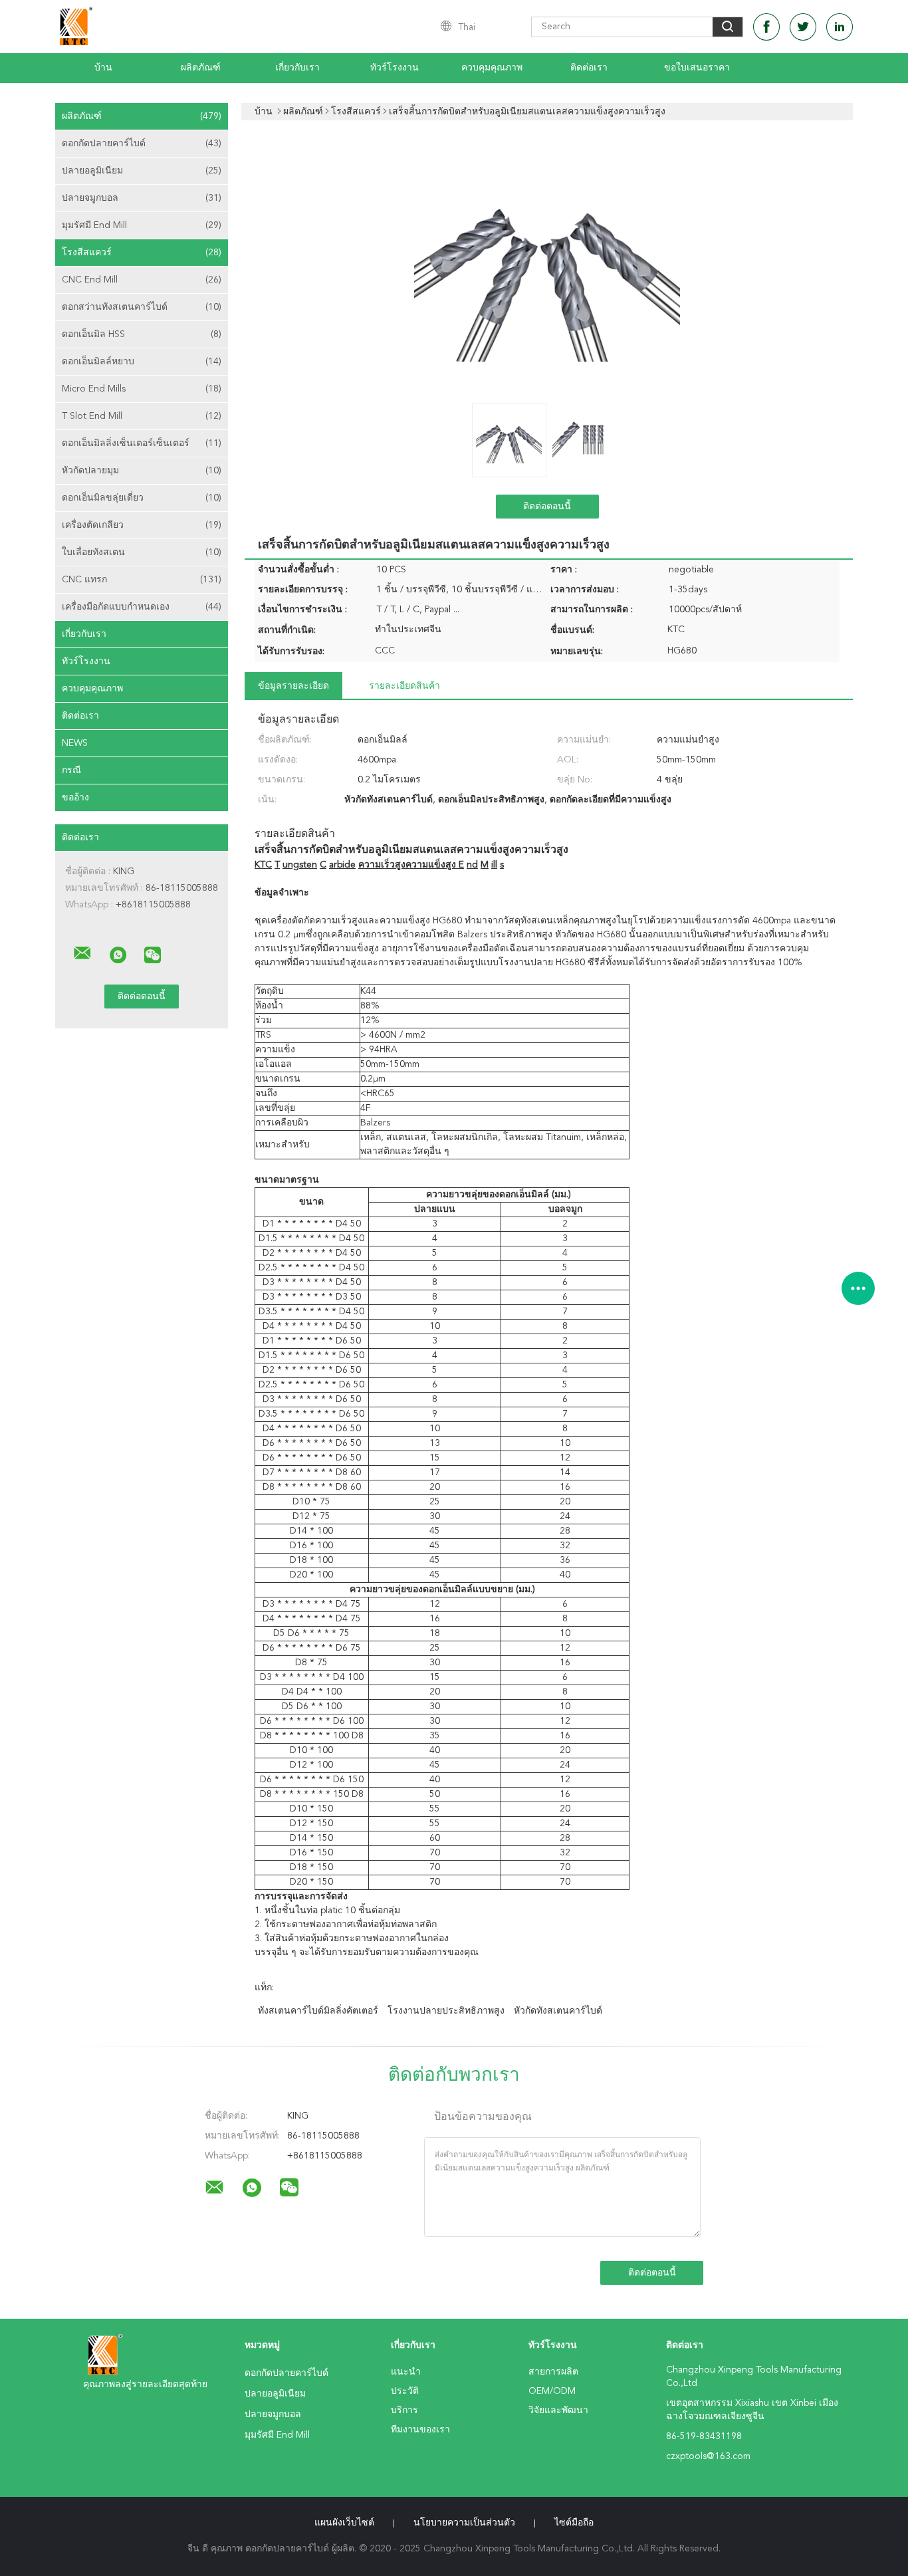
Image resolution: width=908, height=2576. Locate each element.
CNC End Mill (142, 280)
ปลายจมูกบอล (142, 198)
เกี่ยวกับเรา (297, 68)
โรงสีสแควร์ (142, 253)
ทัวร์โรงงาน (395, 68)
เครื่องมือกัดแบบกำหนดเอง (142, 607)
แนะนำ (406, 2372)
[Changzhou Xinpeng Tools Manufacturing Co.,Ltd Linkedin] (840, 27)
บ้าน (103, 68)
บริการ (404, 2410)
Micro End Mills (142, 389)
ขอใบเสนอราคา (697, 68)
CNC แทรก (142, 580)
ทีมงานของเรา (420, 2430)
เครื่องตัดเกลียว (142, 525)
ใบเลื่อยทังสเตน (142, 552)
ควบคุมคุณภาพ (492, 68)
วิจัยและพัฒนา (558, 2410)
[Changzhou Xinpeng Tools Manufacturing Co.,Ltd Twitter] (803, 27)
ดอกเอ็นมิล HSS (142, 334)
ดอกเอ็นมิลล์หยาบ (142, 362)
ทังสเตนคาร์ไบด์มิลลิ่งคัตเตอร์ (318, 2011)
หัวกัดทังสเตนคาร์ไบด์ (558, 2011)
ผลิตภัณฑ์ (201, 68)
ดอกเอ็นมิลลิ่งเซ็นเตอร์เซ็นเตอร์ (142, 443)
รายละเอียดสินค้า (404, 686)
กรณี (71, 770)
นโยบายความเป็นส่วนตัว (464, 2523)
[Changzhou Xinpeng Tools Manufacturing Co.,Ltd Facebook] (766, 27)
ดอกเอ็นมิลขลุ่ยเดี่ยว (142, 498)
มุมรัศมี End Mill (142, 225)
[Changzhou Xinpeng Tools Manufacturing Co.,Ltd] (82, 953)
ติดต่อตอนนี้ (547, 507)
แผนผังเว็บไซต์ (344, 2523)
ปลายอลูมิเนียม (142, 171)
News (75, 743)
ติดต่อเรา (589, 68)
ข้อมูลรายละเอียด (293, 686)
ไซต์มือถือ (574, 2523)
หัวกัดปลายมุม (142, 471)
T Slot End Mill (142, 416)
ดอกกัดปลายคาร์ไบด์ (142, 144)
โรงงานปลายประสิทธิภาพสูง (446, 2011)
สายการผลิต (553, 2372)
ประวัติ (405, 2391)
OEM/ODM (552, 2391)
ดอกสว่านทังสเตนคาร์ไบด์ (142, 307)
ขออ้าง (75, 798)
